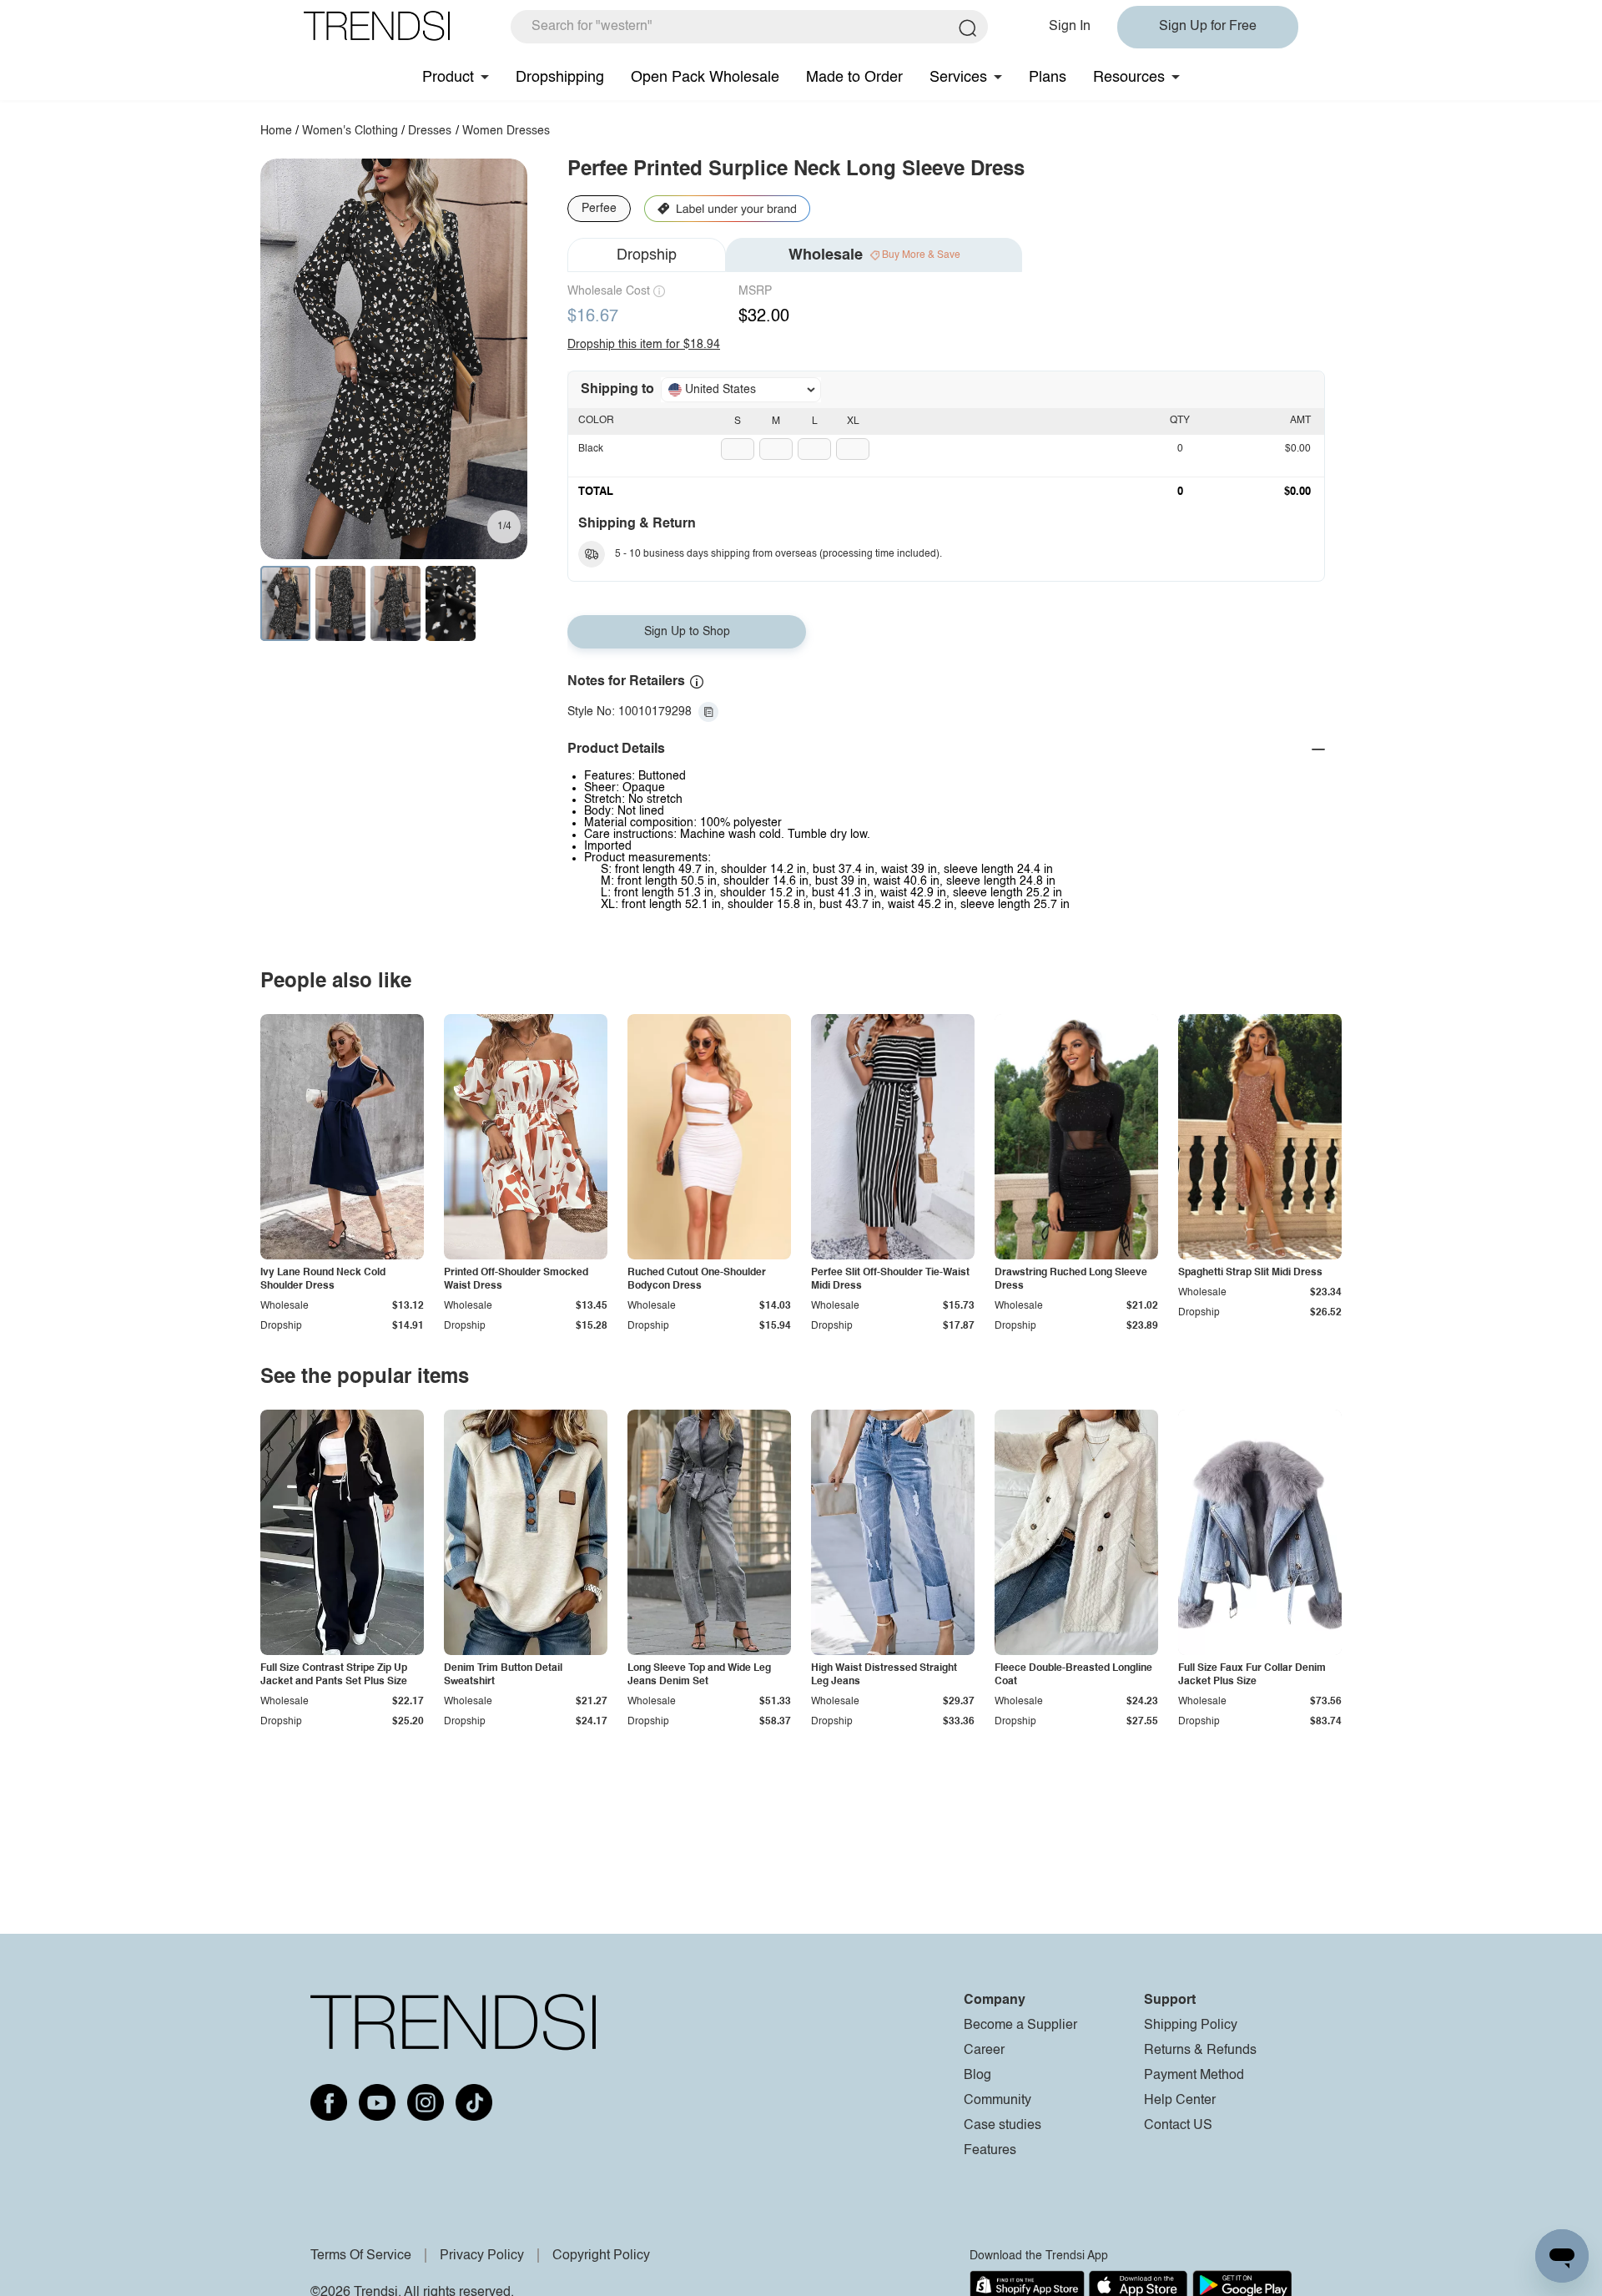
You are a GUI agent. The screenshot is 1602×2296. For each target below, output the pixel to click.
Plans (1048, 78)
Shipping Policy (1191, 2026)
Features (990, 2151)
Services (958, 78)
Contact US (1178, 2126)
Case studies (1003, 2126)
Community (997, 2101)
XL (853, 421)
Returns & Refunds (1200, 2051)
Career (984, 2051)
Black (591, 449)
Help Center (1180, 2101)
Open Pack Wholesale (705, 78)
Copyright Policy (601, 2256)
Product (448, 78)
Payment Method (1194, 2076)
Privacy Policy (482, 2256)
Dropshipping (560, 78)
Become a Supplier (1020, 2026)
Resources (1129, 78)
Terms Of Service (361, 2256)
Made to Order (854, 78)
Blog (977, 2076)
